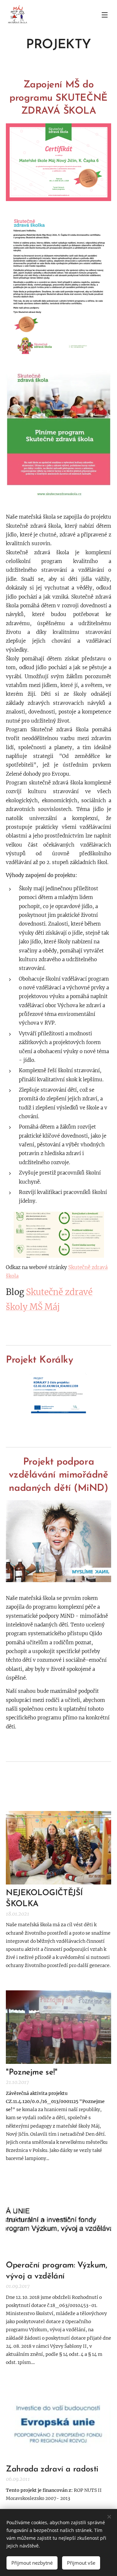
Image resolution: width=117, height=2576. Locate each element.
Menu (105, 15)
